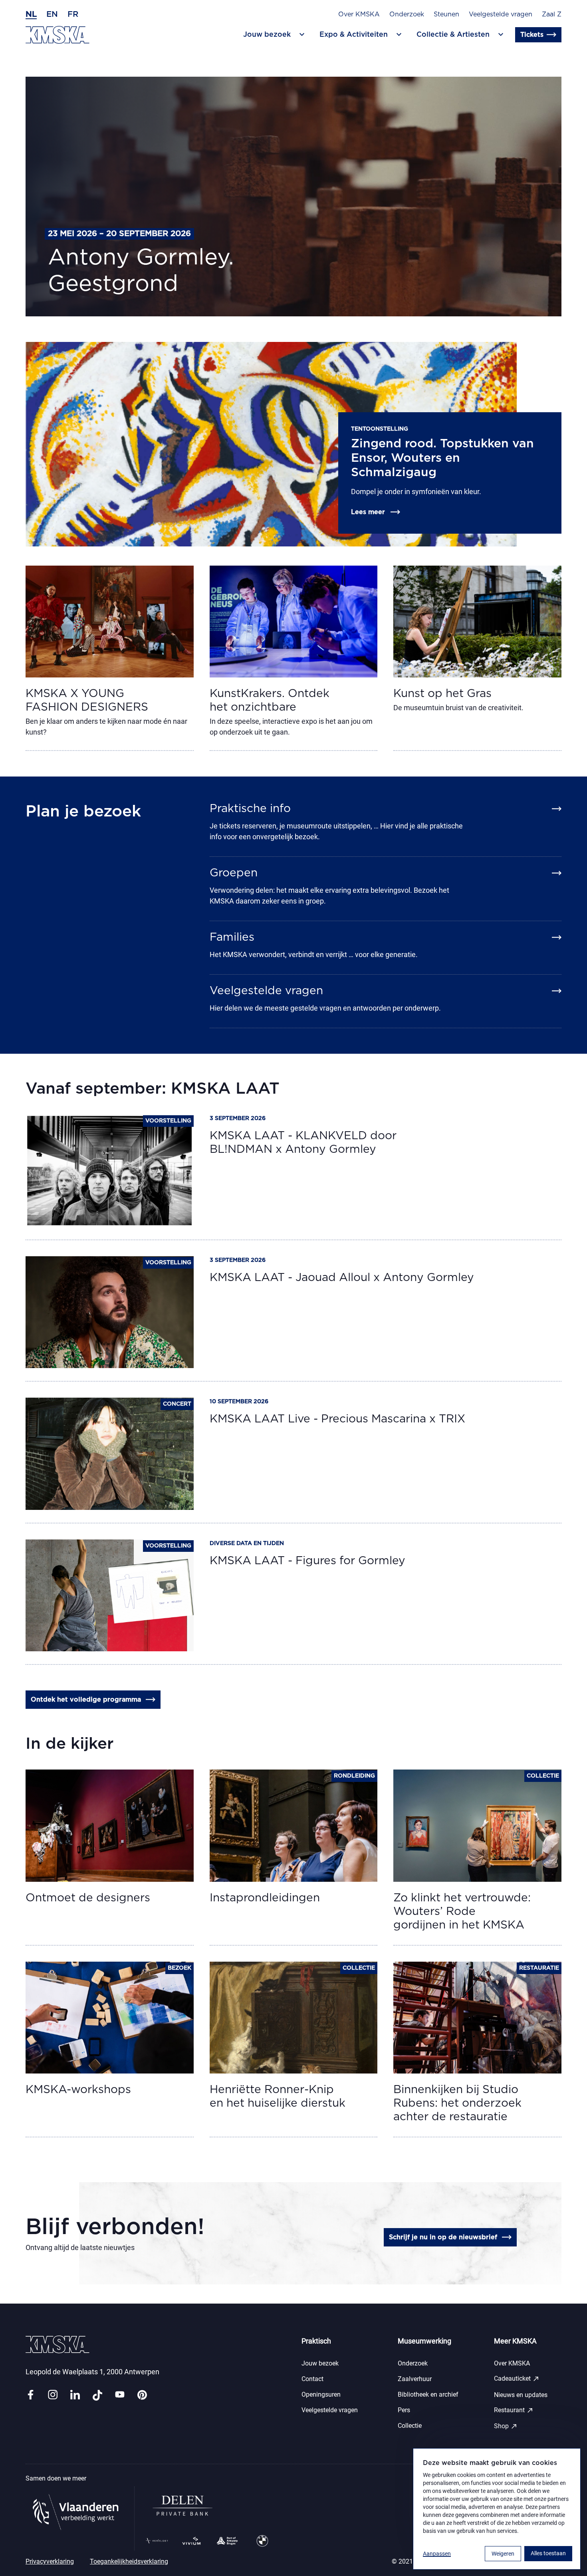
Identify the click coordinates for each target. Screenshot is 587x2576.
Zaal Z (552, 14)
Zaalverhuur (415, 2379)
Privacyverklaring (50, 2561)
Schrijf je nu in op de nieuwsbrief (443, 2237)
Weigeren (503, 2554)
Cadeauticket (517, 2379)
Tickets (532, 35)
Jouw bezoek (320, 2363)
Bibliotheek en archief (428, 2394)
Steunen (446, 14)
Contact (312, 2379)
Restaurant (514, 2410)
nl (31, 14)
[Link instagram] (53, 2395)
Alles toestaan (548, 2553)
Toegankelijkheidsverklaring (129, 2561)
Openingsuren (321, 2394)
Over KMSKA (359, 14)
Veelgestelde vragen (501, 14)
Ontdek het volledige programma (86, 1700)
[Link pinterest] (142, 2395)
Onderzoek (407, 14)
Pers (404, 2410)
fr (73, 14)
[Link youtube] (120, 2395)
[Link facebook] (30, 2395)
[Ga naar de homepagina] (58, 35)
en (52, 14)
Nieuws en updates (521, 2395)
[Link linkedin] (75, 2395)
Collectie (410, 2426)
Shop (506, 2426)
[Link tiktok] (97, 2395)
